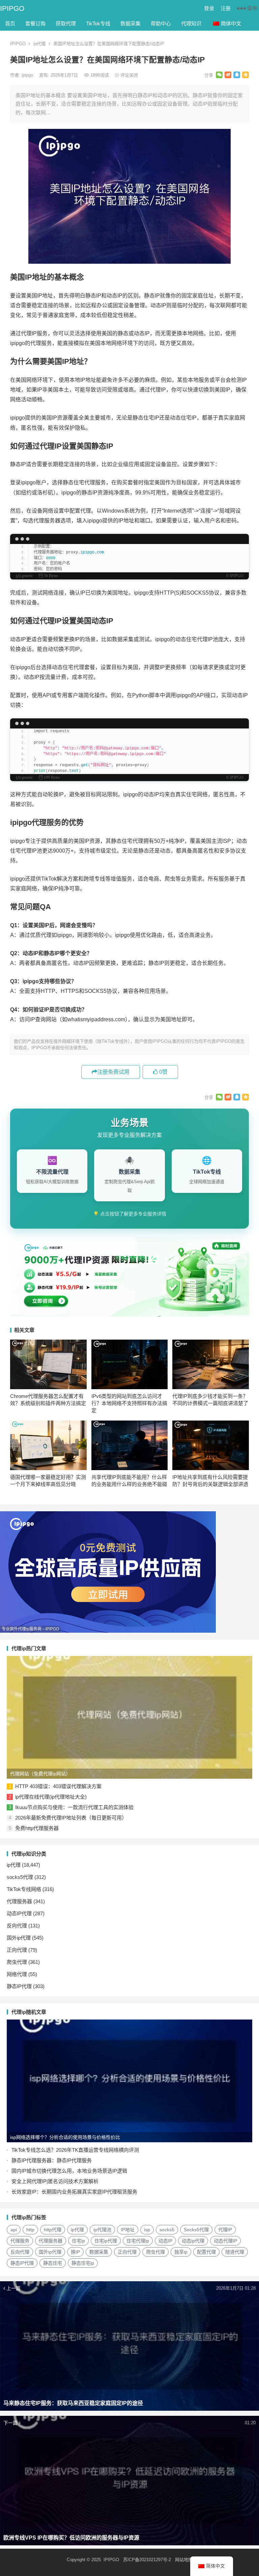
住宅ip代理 (106, 2241)
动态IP (165, 2241)
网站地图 (184, 2560)
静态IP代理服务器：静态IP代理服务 (52, 2160)
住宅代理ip (138, 2241)
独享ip (181, 2252)
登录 (209, 8)
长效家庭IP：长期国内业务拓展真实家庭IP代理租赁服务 (74, 2192)
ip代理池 (102, 2230)
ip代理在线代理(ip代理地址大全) (51, 1797)
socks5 (167, 2230)
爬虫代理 (17, 1962)
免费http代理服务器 (37, 1828)
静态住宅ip (83, 2263)
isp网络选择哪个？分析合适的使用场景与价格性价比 (65, 2137)
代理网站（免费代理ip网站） (40, 1774)
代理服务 (20, 2241)
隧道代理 (235, 2252)
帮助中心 (161, 23)
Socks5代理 (196, 2230)
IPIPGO (12, 8)
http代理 (53, 2230)
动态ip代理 (193, 2241)
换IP (75, 2252)
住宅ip (78, 2241)
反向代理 (17, 1926)
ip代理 (39, 44)
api (14, 2230)
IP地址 (128, 2230)
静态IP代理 (19, 1986)
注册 (226, 8)
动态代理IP (225, 2241)
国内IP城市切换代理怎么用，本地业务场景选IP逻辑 (69, 2171)
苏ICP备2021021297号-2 (147, 2560)
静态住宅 (53, 2263)
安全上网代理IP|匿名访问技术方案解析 (55, 2181)
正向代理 (17, 1950)
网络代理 (17, 1974)
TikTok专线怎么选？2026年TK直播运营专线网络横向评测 (75, 2150)
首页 (10, 23)
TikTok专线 (98, 23)
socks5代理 (20, 1877)
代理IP (225, 2230)
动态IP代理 (19, 1913)
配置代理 (206, 2252)
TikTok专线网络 (24, 1889)
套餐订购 (35, 23)
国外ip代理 (19, 1938)
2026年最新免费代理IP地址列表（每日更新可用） (71, 1818)
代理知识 (191, 23)
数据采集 (131, 23)
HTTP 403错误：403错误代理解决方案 (58, 1786)
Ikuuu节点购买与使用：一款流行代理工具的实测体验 (74, 1807)
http (30, 2230)
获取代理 (66, 23)
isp (147, 2230)
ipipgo (28, 75)
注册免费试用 (113, 1072)
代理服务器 (19, 1901)
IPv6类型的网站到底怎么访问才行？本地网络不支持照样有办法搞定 (129, 1403)
